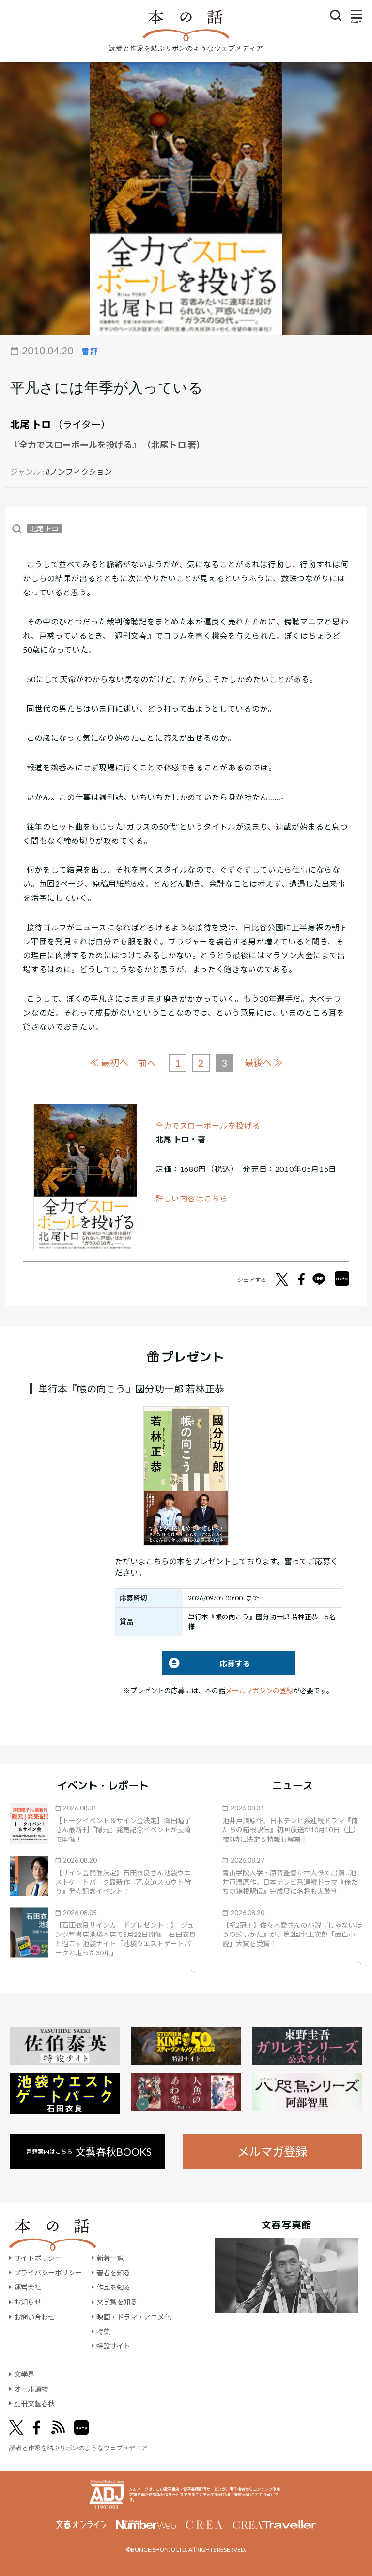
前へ (147, 1063)
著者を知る (113, 2273)
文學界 (24, 2374)
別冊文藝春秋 (34, 2404)
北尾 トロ (31, 424)
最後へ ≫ (263, 1063)
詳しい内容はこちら (192, 1198)
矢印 (185, 1972)
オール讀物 (31, 2389)
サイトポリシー (38, 2258)
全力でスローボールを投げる (208, 1126)
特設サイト (113, 2346)
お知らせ (28, 2302)
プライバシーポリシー (48, 2273)
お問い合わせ (34, 2317)
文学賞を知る (117, 2302)
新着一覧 (110, 2258)
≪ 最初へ (109, 1063)
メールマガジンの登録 (259, 1690)
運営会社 (28, 2287)
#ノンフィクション (79, 472)
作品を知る (113, 2287)
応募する (206, 1663)
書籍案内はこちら (89, 2152)
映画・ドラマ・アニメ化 (134, 2317)
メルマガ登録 (272, 2152)
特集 (103, 2331)
